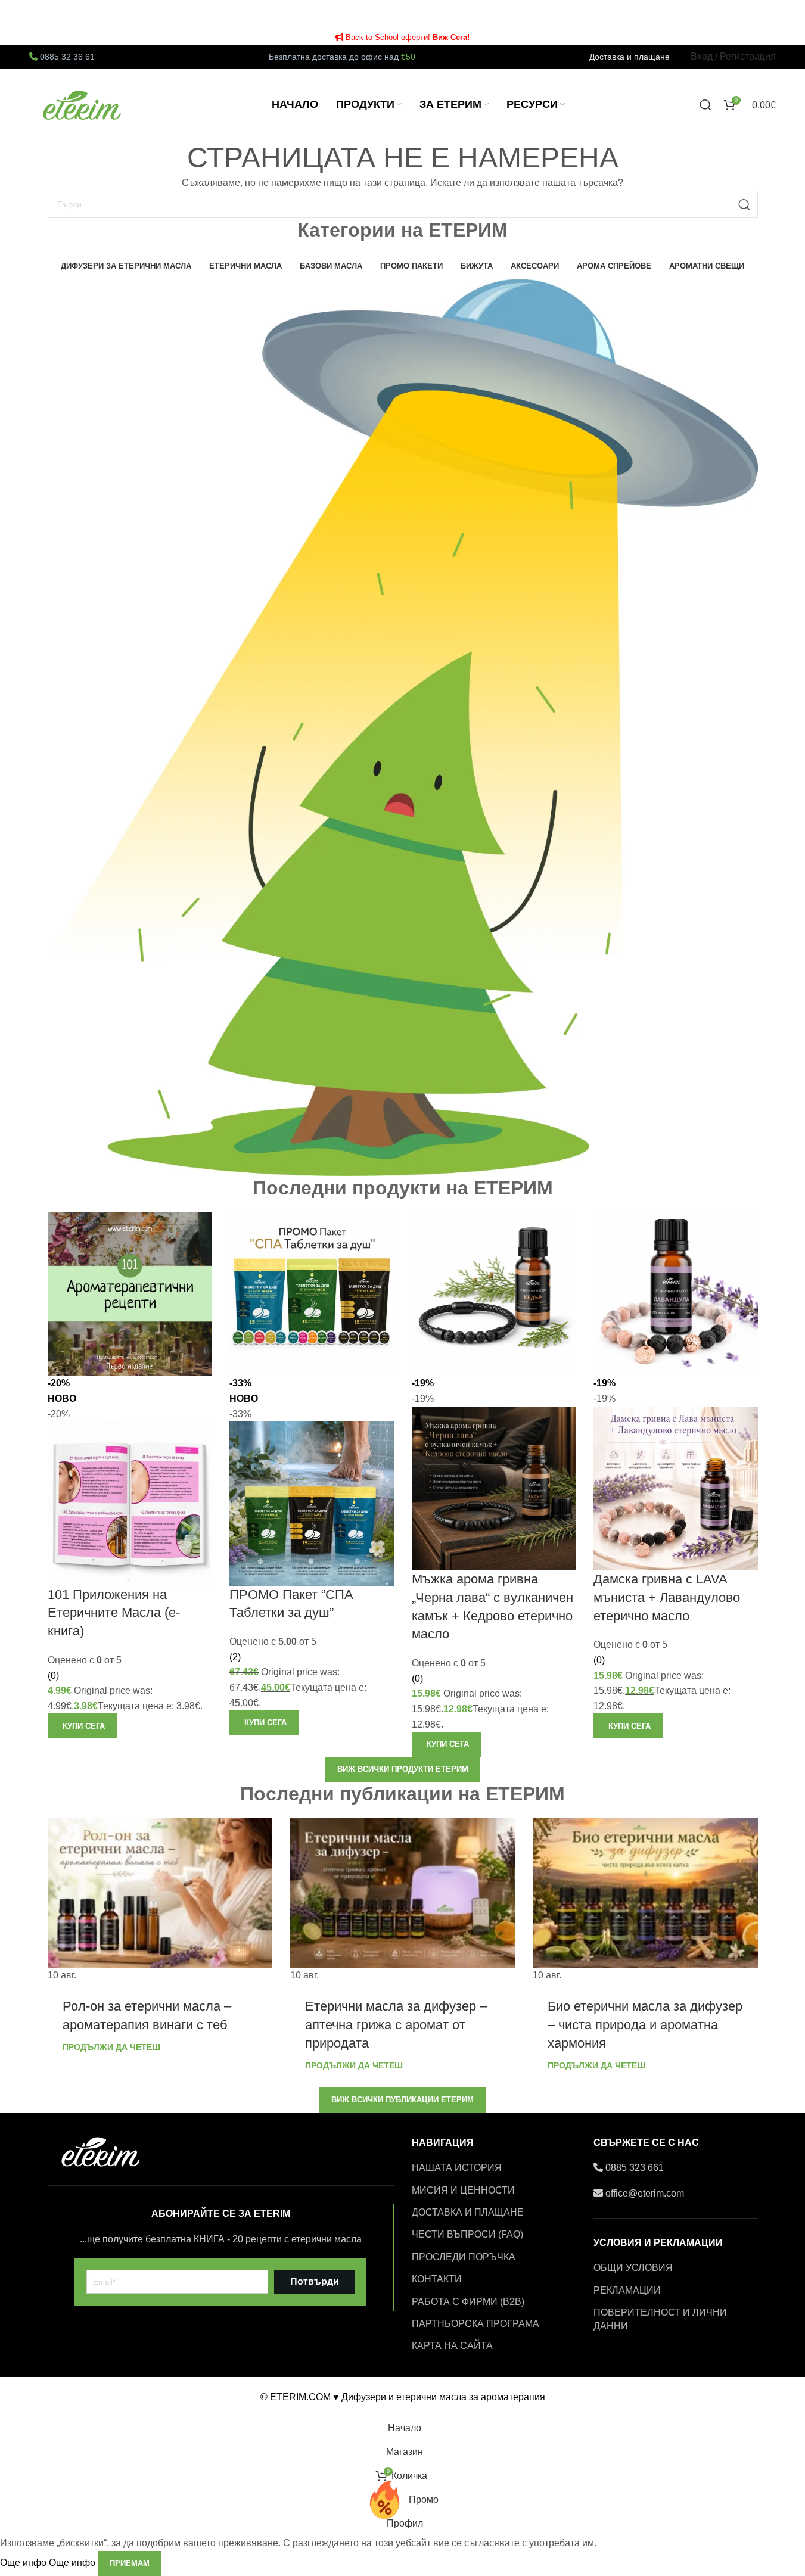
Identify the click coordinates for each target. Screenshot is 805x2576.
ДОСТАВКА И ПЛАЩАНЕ (468, 2212)
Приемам (130, 2563)
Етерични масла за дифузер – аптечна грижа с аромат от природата (396, 2025)
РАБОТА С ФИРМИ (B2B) (468, 2302)
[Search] (705, 105)
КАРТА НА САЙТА (452, 2346)
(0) (53, 1676)
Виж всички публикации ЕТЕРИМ (402, 2100)
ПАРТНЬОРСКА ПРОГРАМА (475, 2324)
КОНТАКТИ (437, 2279)
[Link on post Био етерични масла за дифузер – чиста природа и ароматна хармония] (645, 1900)
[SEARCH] (744, 204)
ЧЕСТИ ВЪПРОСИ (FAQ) (467, 2234)
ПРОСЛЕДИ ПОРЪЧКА (464, 2257)
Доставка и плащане (630, 57)
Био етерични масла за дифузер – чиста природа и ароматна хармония (645, 2025)
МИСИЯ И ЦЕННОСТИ (463, 2190)
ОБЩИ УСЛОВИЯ (633, 2268)
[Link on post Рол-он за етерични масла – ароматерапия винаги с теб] (160, 1900)
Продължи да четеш (111, 2047)
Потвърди (315, 2281)
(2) (235, 1657)
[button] (82, 1726)
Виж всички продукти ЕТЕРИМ (403, 1769)
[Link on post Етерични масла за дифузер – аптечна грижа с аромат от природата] (402, 1900)
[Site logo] (83, 104)
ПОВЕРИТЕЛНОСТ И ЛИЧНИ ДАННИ (660, 2319)
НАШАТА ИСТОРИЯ (457, 2168)
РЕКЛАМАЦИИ (627, 2290)
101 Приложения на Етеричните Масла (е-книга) (114, 1613)
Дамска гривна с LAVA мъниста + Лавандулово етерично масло (667, 1597)
